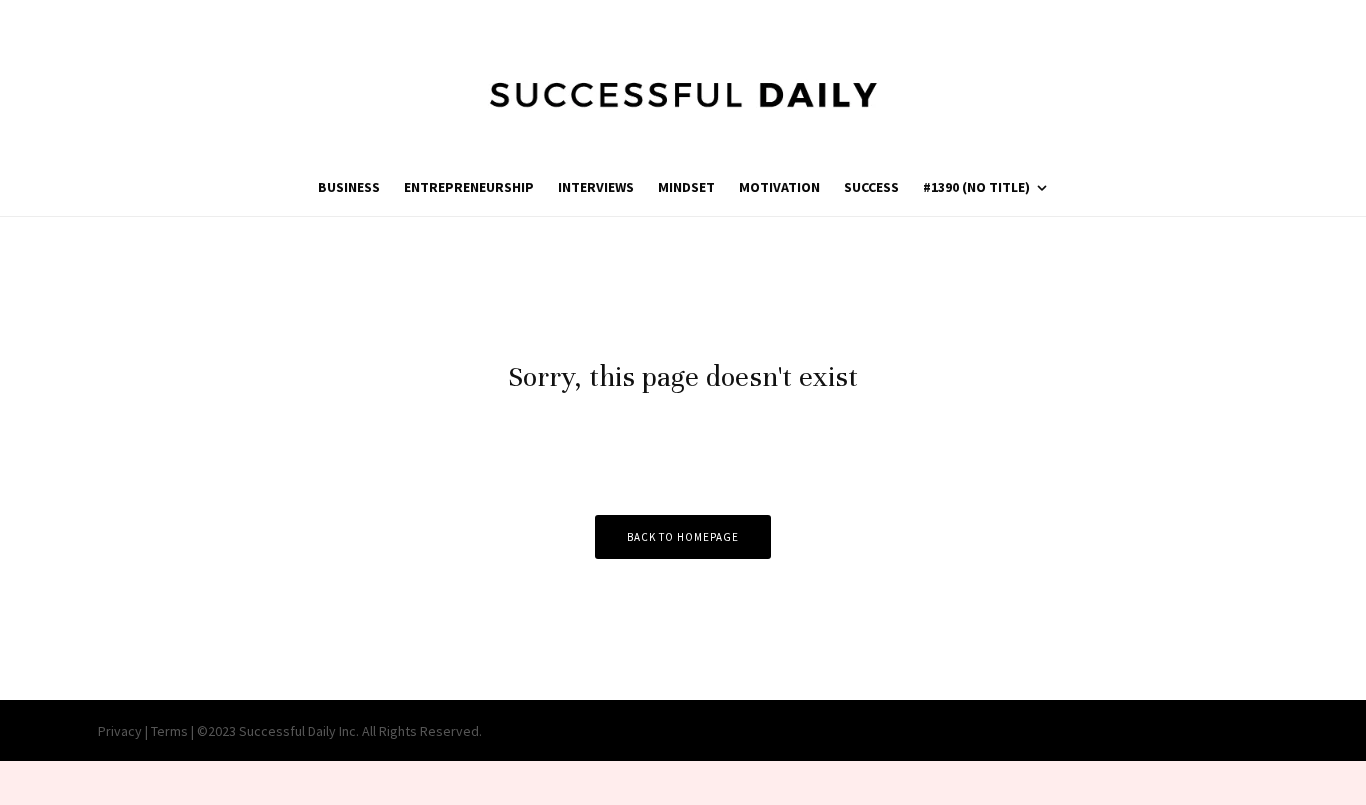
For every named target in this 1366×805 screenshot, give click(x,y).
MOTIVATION (779, 187)
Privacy (120, 731)
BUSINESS (349, 187)
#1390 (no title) (976, 187)
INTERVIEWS (596, 187)
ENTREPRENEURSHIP (469, 187)
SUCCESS (871, 187)
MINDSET (686, 187)
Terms (169, 731)
